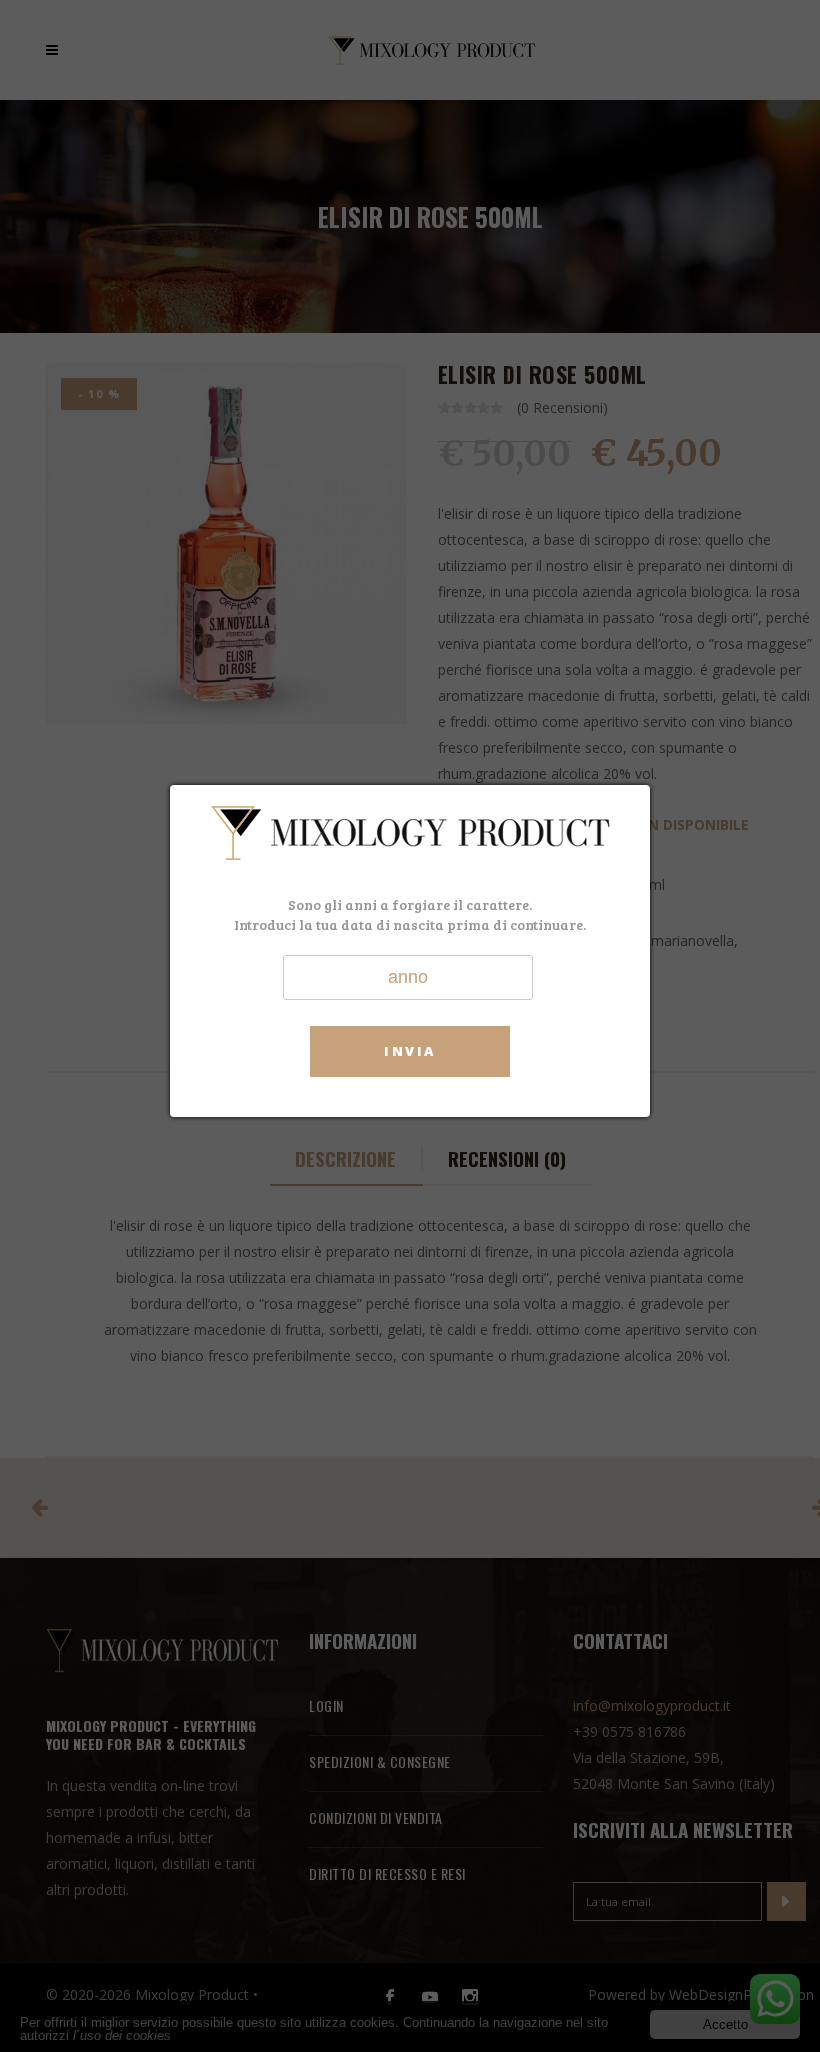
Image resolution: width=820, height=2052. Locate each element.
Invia (410, 1051)
